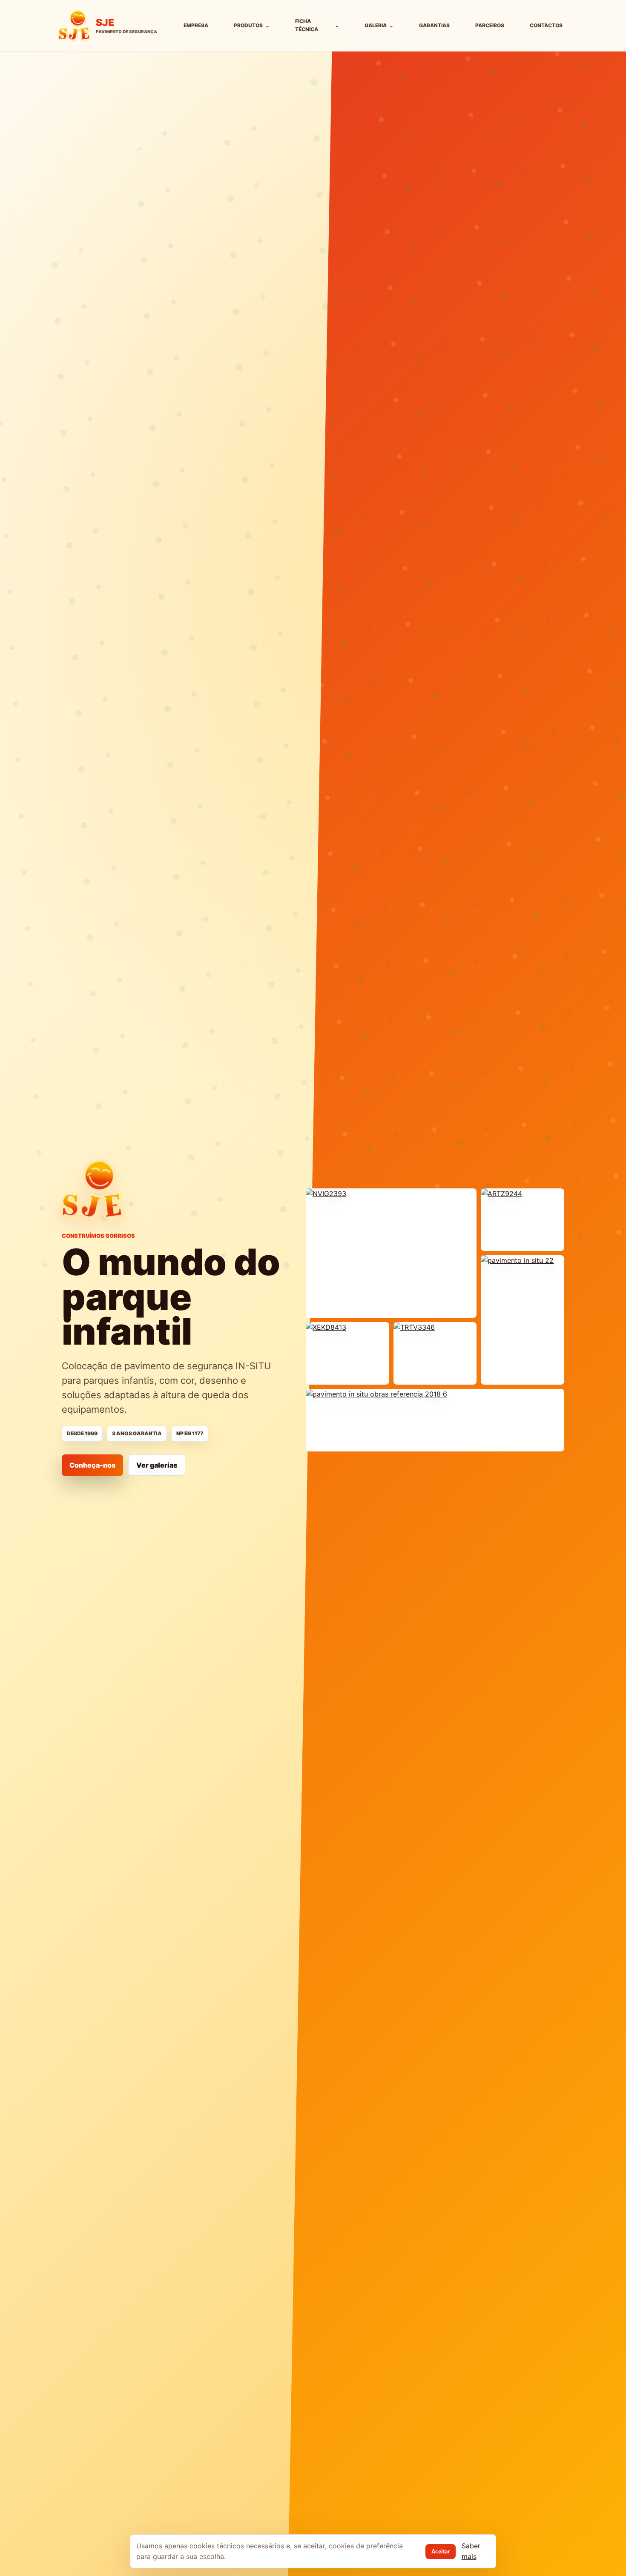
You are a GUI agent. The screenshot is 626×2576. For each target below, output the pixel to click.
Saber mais (471, 2551)
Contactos (546, 25)
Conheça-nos (92, 1465)
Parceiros (490, 25)
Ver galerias (157, 1465)
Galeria (379, 25)
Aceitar (441, 2552)
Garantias (434, 25)
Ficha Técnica (317, 25)
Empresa (196, 25)
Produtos (252, 25)
